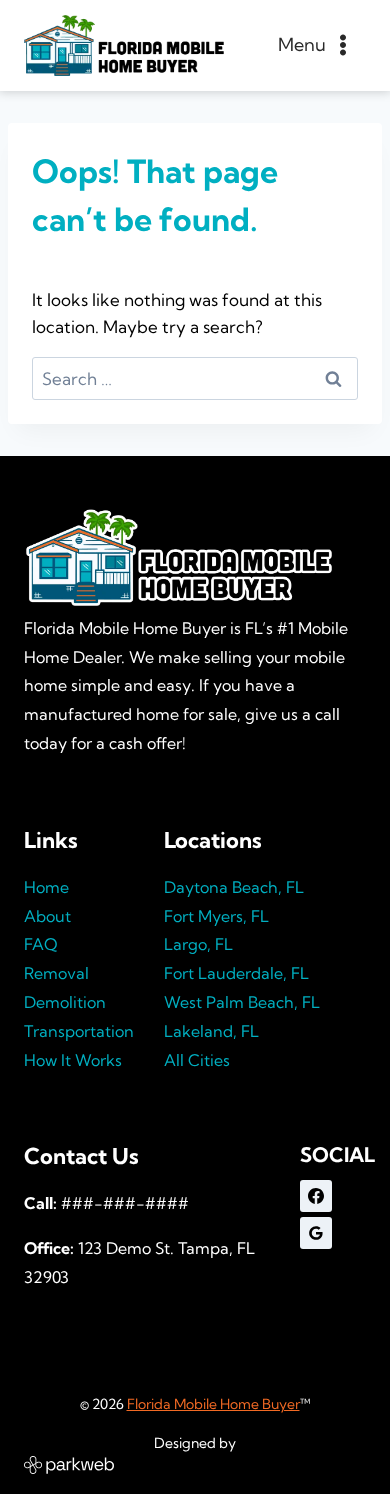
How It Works (73, 1060)
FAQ (41, 944)
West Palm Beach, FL (242, 1002)
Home (46, 887)
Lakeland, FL (211, 1031)
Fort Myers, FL (216, 916)
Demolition (65, 1002)
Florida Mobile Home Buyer (213, 1404)
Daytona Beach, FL (234, 887)
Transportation (79, 1031)
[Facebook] (316, 1196)
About (47, 916)
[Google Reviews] (316, 1233)
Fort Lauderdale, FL (236, 973)
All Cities (197, 1060)
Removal (56, 973)
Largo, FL (198, 944)
